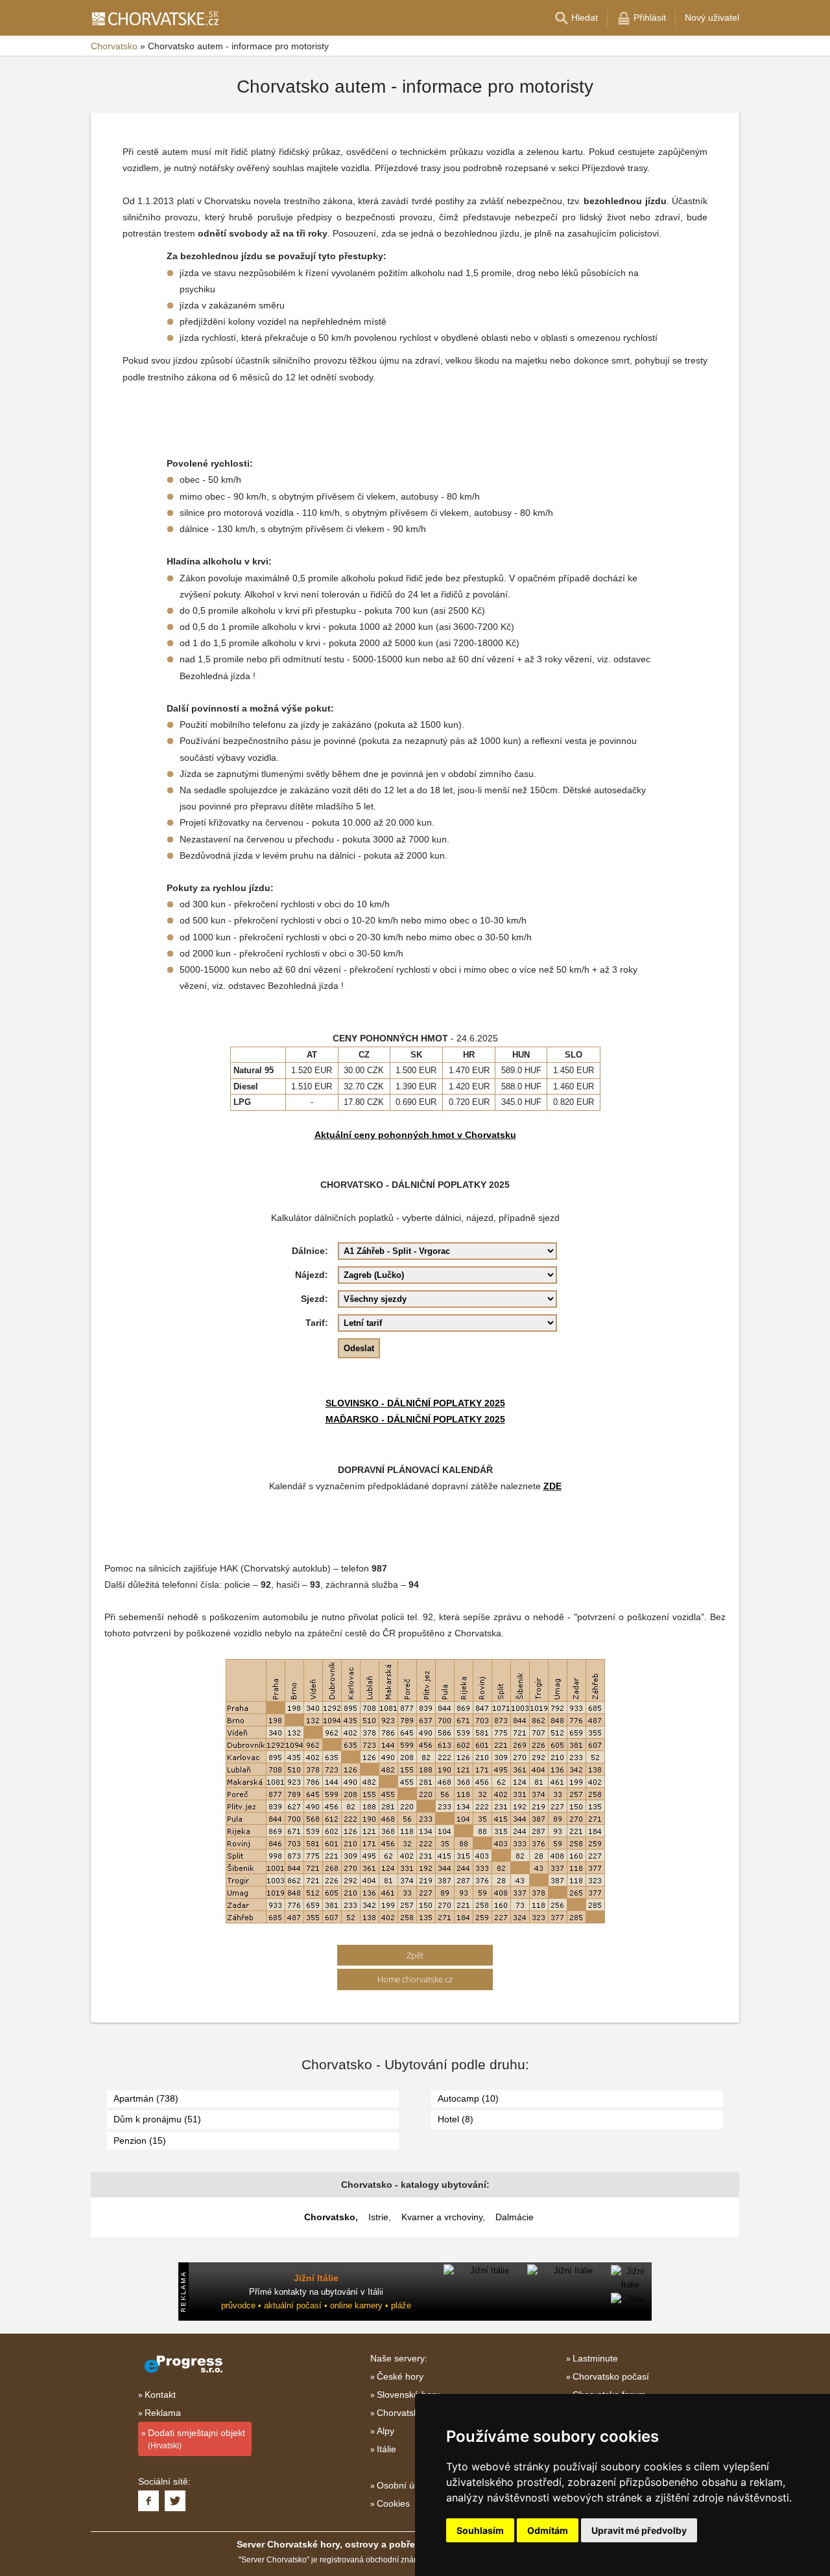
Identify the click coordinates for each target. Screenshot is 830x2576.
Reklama (163, 2413)
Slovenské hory (408, 2395)
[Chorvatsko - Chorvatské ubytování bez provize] (155, 18)
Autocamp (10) (468, 2098)
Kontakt (160, 2395)
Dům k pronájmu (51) (157, 2119)
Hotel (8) (456, 2119)
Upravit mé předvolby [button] (639, 2530)
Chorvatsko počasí (611, 2376)
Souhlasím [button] (480, 2530)
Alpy (385, 2431)
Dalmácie (515, 2217)
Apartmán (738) (146, 2098)
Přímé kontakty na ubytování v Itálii (316, 2292)
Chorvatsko (330, 2217)
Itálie (386, 2449)
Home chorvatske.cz (415, 1979)
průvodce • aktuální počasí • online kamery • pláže (316, 2305)
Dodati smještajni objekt (196, 2439)
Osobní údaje (404, 2485)
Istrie (378, 2217)
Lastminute (595, 2358)
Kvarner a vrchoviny (442, 2217)
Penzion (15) (140, 2141)
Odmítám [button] (548, 2530)
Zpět (415, 1955)
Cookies (393, 2503)
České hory (400, 2376)
